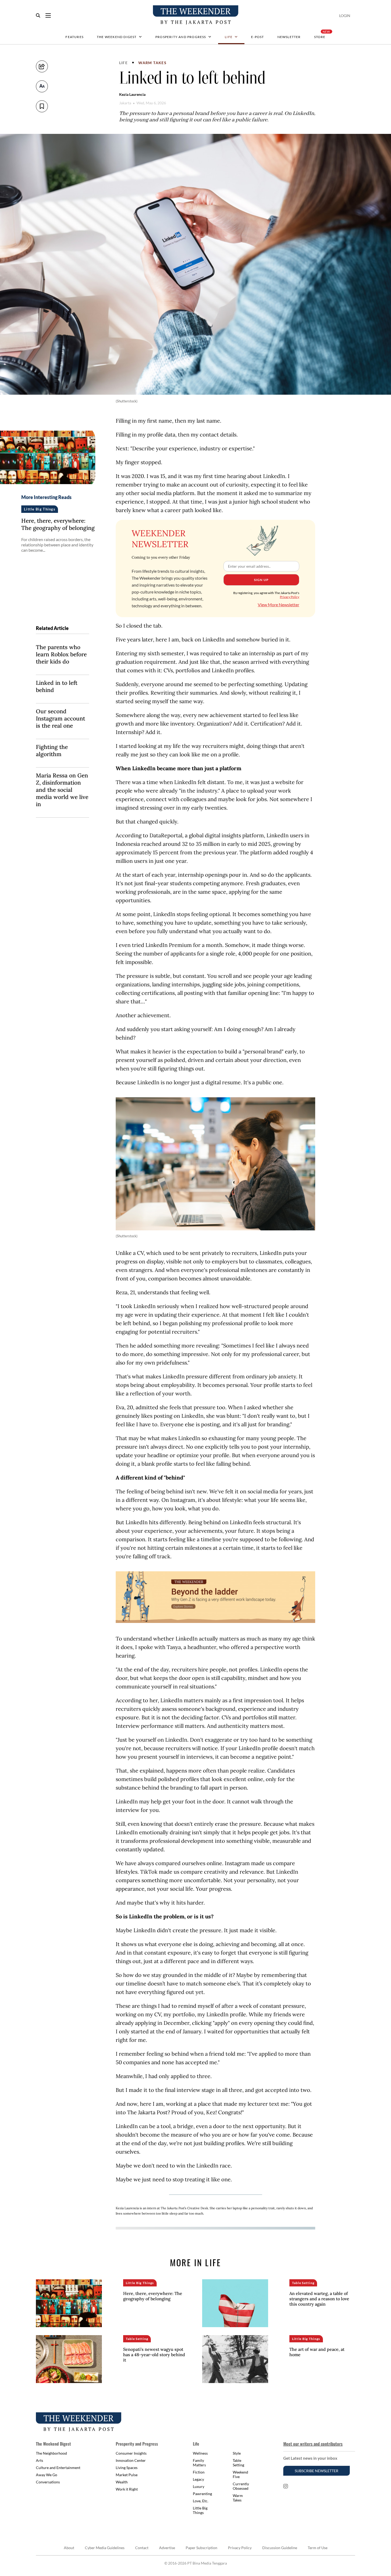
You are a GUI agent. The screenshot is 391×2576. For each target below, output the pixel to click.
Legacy (198, 2479)
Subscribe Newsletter (317, 2471)
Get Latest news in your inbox (310, 2458)
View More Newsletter (278, 605)
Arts (39, 2460)
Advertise (167, 2548)
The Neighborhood (51, 2453)
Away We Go (47, 2475)
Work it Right (127, 2489)
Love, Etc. (201, 2501)
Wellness (200, 2453)
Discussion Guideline (280, 2548)
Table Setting (238, 2463)
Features (74, 37)
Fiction (199, 2472)
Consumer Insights (131, 2453)
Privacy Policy (290, 597)
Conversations (48, 2482)
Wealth (122, 2482)
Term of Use (318, 2548)
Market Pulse (127, 2475)
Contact (142, 2548)
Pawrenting (202, 2494)
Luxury (199, 2486)
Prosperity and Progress (181, 37)
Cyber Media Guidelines (105, 2548)
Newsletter (289, 37)
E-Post (257, 37)
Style (237, 2453)
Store (320, 37)
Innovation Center (131, 2460)
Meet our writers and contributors (313, 2444)
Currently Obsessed (241, 2486)
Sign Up (261, 580)
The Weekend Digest (117, 37)
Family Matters (199, 2463)
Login (345, 16)
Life (229, 37)
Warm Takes (152, 63)
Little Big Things (200, 2510)
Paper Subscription (201, 2548)
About (69, 2548)
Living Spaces (127, 2468)
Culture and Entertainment (58, 2468)
